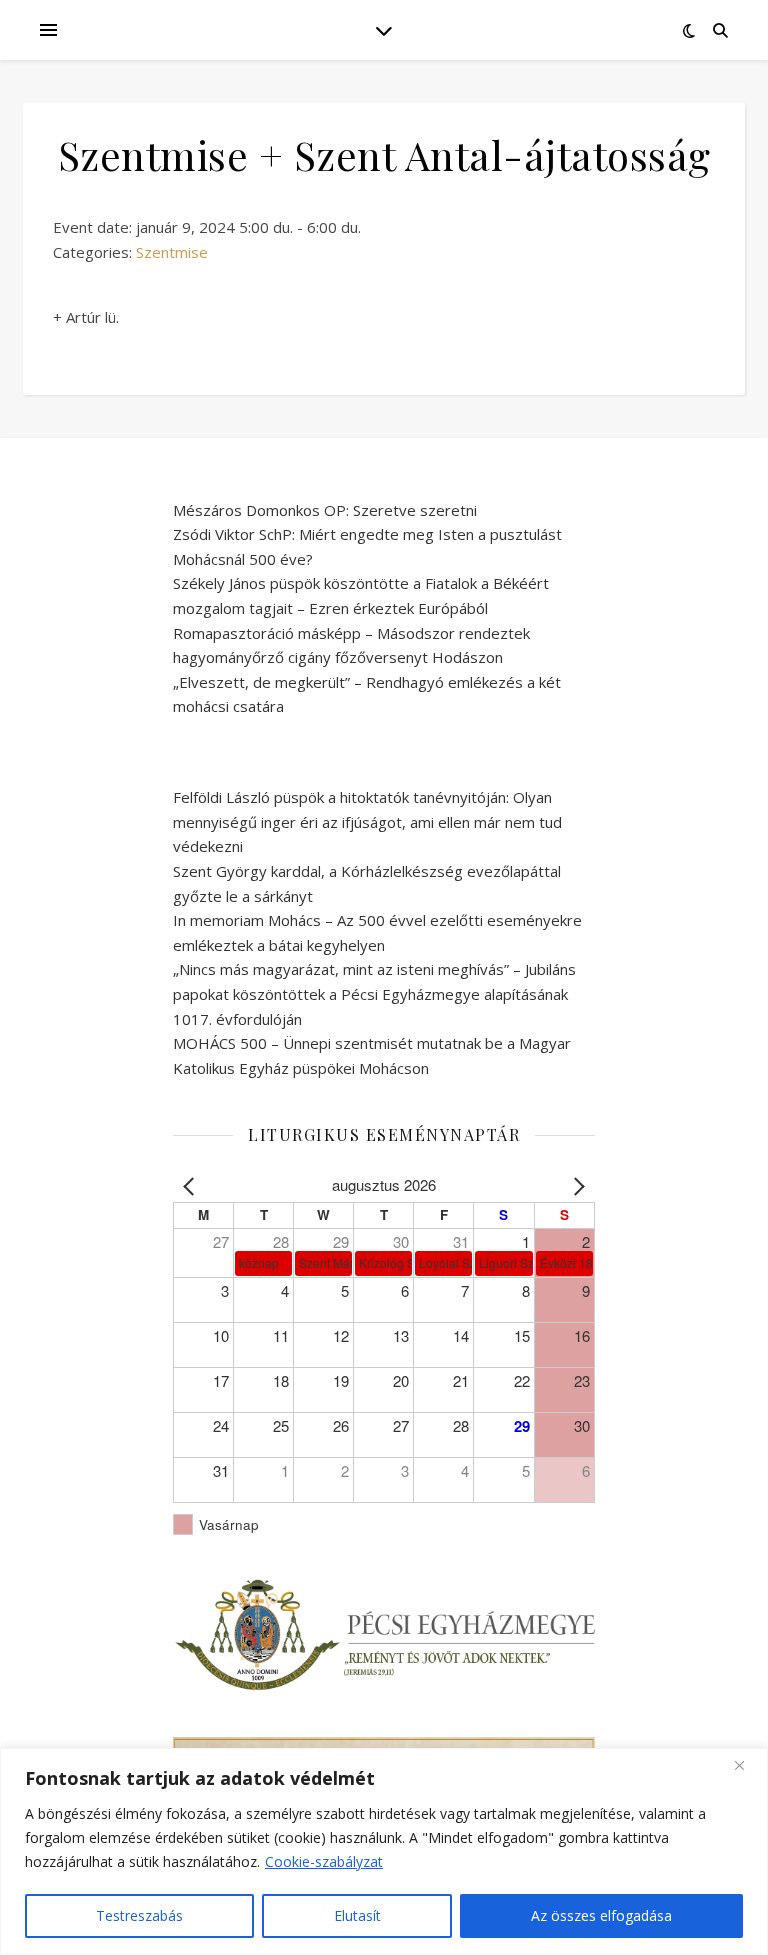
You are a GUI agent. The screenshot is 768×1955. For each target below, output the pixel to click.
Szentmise (172, 252)
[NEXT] (576, 1185)
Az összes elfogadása (601, 1915)
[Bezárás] (747, 1765)
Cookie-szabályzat (324, 1861)
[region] (384, 1851)
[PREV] (192, 1185)
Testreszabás (139, 1915)
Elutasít (357, 1915)
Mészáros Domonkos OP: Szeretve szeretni (325, 510)
